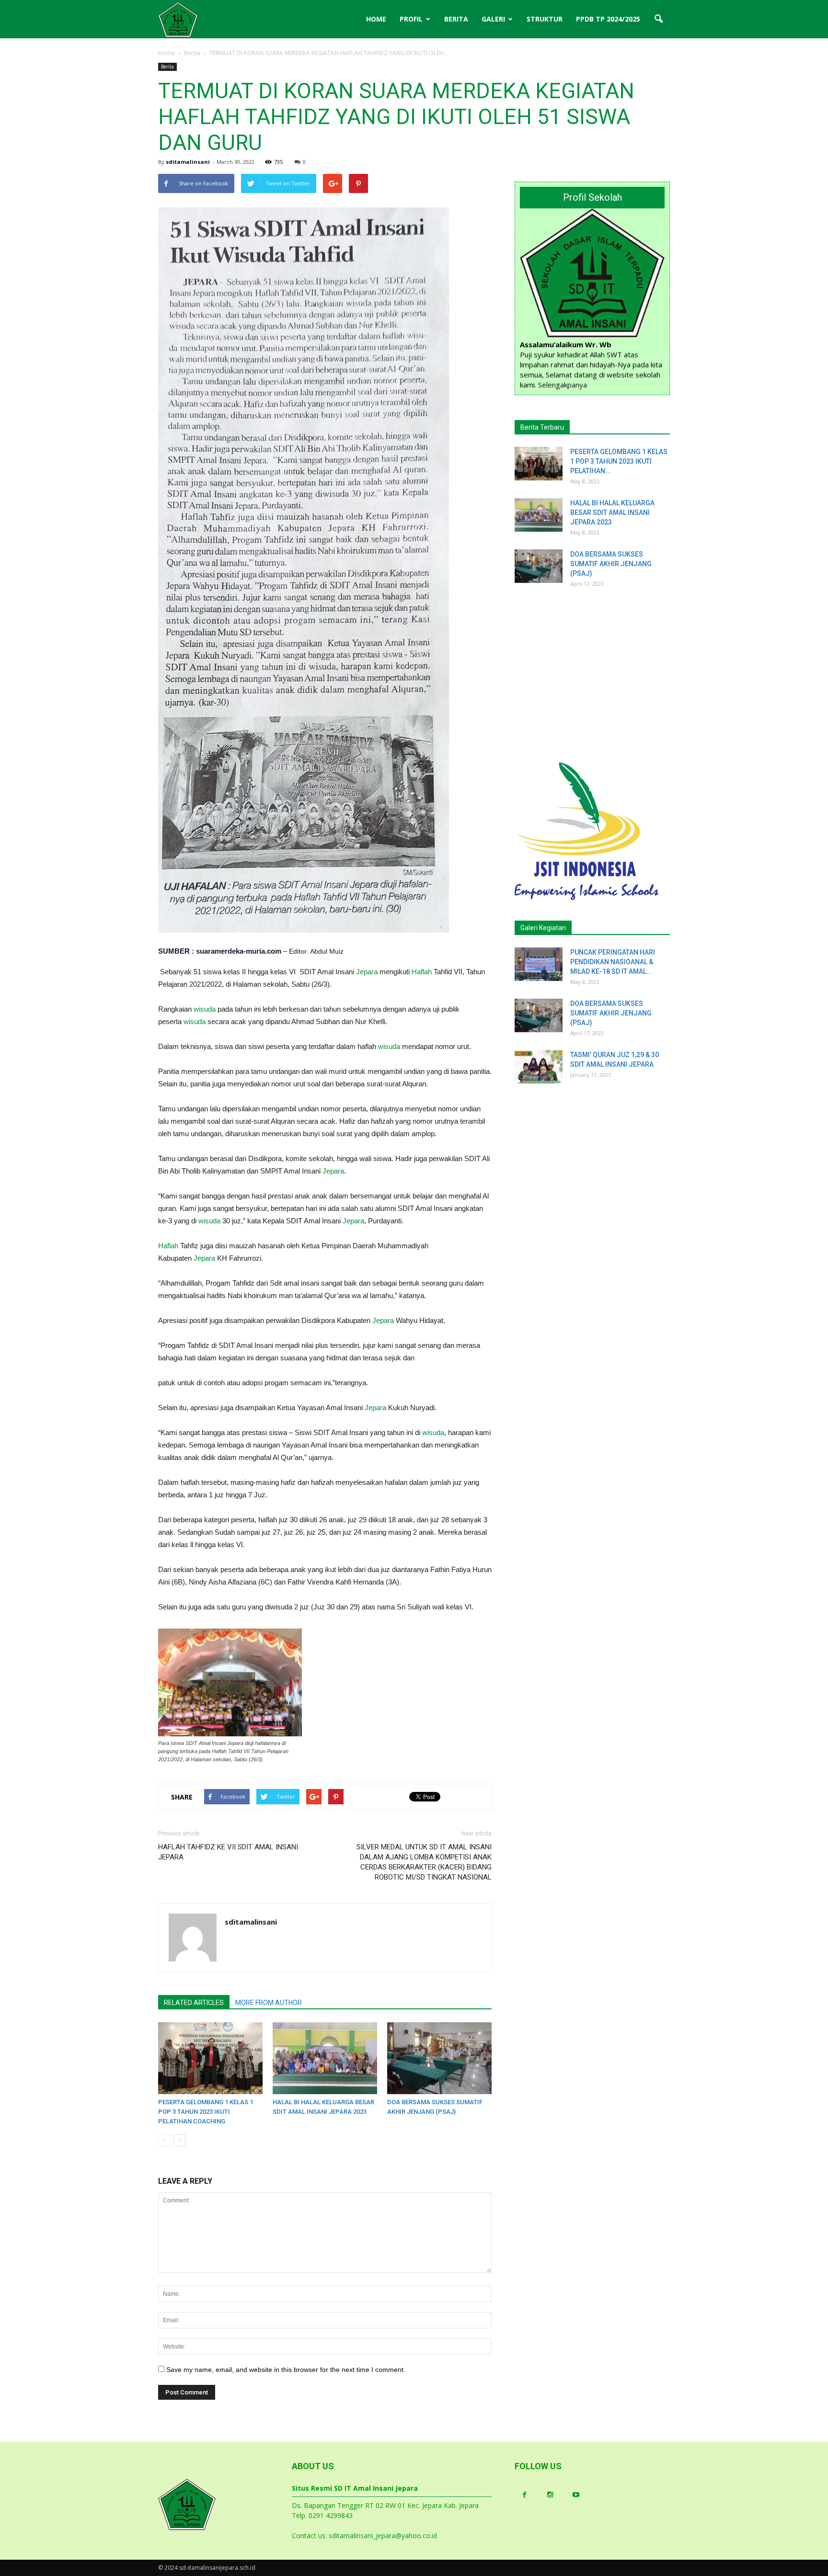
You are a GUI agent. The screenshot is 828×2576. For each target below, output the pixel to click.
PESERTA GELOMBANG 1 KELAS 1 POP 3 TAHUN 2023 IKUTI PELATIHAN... (619, 461)
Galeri (493, 19)
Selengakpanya (563, 385)
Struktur (545, 19)
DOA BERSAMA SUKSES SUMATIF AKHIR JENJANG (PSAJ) (611, 564)
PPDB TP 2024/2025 (608, 19)
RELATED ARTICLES (194, 2003)
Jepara (367, 972)
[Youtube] (576, 2495)
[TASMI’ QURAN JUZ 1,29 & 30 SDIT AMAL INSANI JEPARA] (539, 1067)
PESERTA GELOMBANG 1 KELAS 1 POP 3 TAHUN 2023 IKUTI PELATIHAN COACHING (206, 2112)
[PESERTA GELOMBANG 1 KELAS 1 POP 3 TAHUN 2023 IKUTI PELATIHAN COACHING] (210, 2058)
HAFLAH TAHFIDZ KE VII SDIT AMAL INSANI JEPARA (228, 1852)
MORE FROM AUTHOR (269, 2003)
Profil (411, 19)
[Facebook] (524, 2495)
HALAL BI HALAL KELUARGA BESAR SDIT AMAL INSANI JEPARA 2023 (612, 513)
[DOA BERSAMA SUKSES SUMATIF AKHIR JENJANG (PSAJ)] (439, 2058)
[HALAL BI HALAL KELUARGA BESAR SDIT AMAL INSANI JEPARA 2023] (325, 2058)
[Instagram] (550, 2495)
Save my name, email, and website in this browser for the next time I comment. (286, 2370)
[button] (658, 19)
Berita (456, 19)
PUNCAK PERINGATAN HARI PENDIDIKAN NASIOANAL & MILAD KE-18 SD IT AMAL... (613, 962)
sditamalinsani (188, 162)
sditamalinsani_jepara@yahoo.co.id (383, 2536)
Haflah (422, 972)
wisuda (205, 1009)
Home (376, 19)
